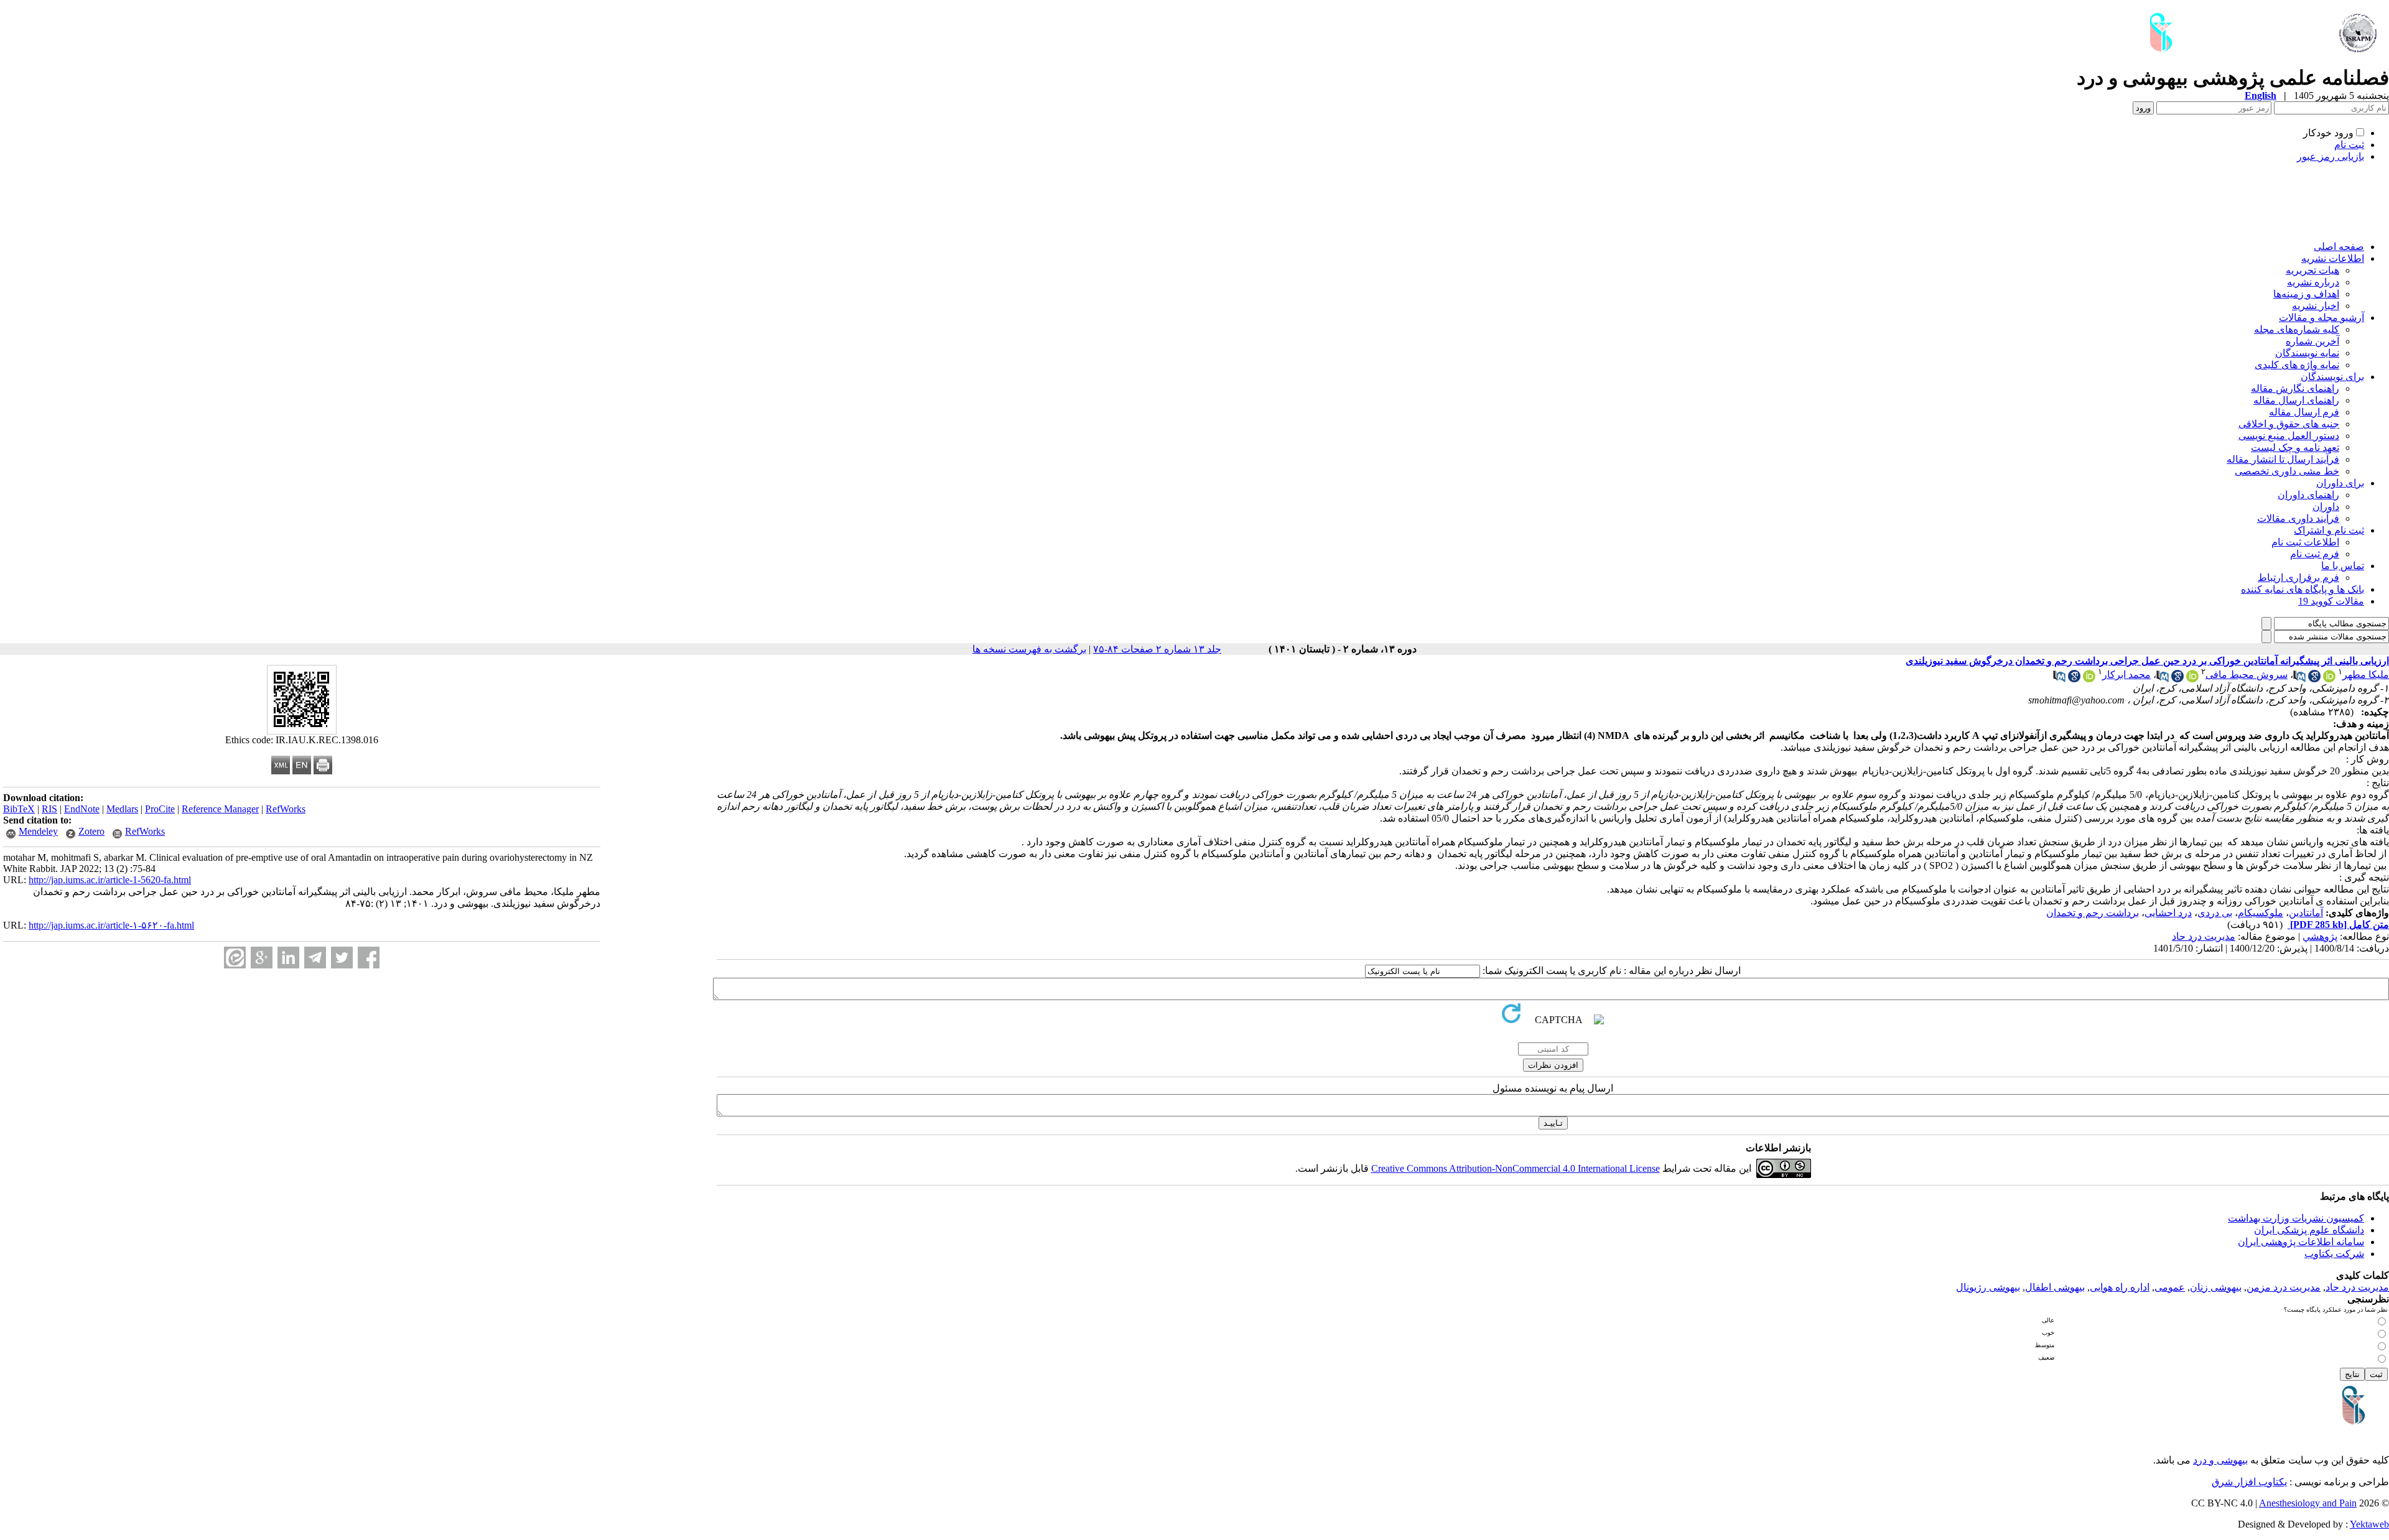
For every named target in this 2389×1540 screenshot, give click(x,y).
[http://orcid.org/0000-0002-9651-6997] (2329, 679)
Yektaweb (2369, 1524)
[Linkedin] (288, 958)
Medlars (122, 809)
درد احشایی (2168, 913)
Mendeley (38, 831)
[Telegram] (315, 958)
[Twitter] (342, 958)
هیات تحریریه (2312, 270)
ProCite (160, 809)
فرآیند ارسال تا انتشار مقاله (2283, 459)
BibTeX (19, 809)
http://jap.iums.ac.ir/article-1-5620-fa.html (110, 880)
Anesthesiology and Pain (2308, 1503)
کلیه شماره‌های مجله (2297, 329)
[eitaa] (235, 958)
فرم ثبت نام (2315, 554)
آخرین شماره (2312, 341)
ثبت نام (2349, 145)
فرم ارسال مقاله (2304, 412)
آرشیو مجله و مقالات (2321, 318)
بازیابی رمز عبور (2331, 156)
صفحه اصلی (2339, 247)
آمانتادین (2306, 913)
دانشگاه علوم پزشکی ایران (2309, 1230)
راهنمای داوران (2308, 495)
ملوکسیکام (2261, 913)
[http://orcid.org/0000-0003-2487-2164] (2089, 679)
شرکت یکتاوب (2334, 1254)
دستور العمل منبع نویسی (2289, 436)
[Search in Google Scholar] (2314, 679)
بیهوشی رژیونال (1988, 1287)
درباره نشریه (2313, 282)
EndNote (82, 809)
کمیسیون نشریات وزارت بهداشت (2296, 1218)
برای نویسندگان (2332, 377)
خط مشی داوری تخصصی (2287, 471)
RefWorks (286, 809)
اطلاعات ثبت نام (2305, 542)
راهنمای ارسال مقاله (2296, 400)
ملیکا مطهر (2366, 675)
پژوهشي (2320, 936)
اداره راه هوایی (2120, 1287)
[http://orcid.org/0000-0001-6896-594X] (2192, 679)
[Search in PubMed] (2299, 679)
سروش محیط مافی (2247, 675)
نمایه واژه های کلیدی (2297, 365)
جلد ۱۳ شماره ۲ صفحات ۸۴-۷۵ (1157, 649)
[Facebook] (369, 958)
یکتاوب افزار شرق (2249, 1482)
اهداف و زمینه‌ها (2306, 294)
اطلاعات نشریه (2333, 258)
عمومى (2170, 1287)
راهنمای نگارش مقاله (2295, 388)
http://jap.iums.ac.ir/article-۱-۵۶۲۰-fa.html (111, 925)
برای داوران (2340, 483)
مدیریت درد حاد (2204, 936)
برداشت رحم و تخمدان (2093, 913)
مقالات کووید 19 (2331, 601)
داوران (2326, 507)
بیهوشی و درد (2220, 1460)
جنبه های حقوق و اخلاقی (2289, 424)
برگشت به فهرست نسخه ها (1029, 649)
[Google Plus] (262, 958)
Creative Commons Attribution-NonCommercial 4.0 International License (1516, 1168)
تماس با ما (2343, 566)
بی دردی (2215, 913)
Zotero (91, 831)
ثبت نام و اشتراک (2329, 530)
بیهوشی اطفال (2055, 1287)
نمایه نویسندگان (2307, 353)
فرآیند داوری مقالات (2298, 518)
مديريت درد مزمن (2284, 1287)
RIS (49, 809)
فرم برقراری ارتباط (2298, 577)
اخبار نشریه (2316, 306)
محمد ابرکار (2126, 675)
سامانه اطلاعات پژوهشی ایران (2301, 1242)
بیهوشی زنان (2216, 1287)
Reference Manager (220, 809)
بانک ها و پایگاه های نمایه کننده (2303, 589)
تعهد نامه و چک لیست (2295, 448)
